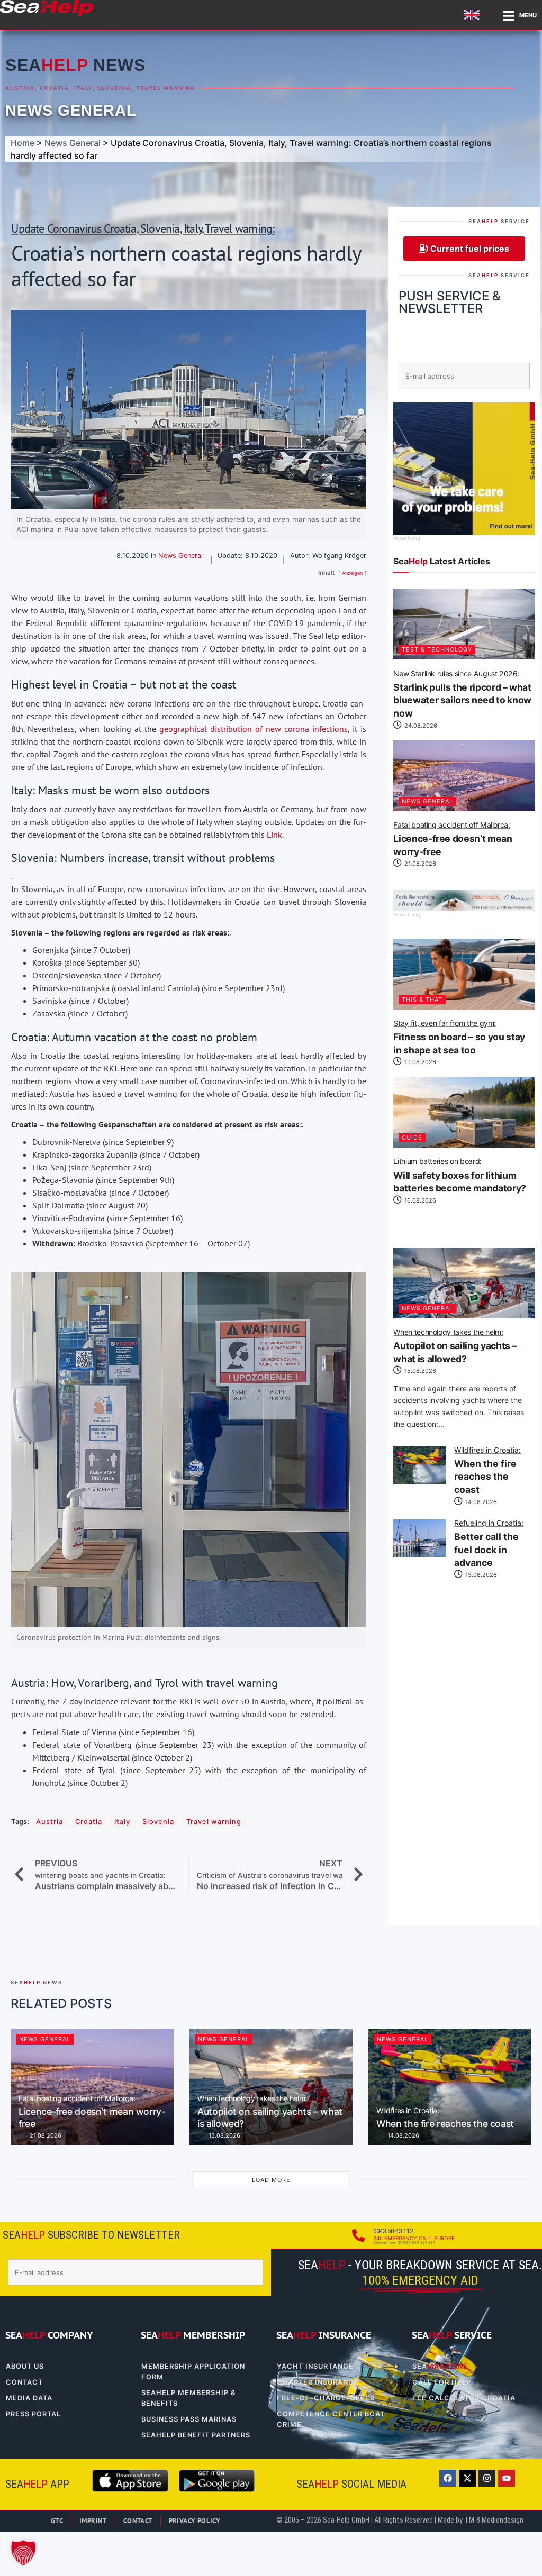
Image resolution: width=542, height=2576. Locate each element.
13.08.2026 (480, 1575)
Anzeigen (352, 573)
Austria (20, 88)
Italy (83, 88)
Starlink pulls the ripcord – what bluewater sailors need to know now (462, 694)
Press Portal (33, 2414)
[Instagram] (487, 2478)
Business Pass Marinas (189, 2419)
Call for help (442, 2382)
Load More (271, 2180)
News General (71, 111)
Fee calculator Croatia (464, 2398)
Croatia (55, 88)
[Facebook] (448, 2478)
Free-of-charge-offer (326, 2398)
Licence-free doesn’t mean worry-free (453, 839)
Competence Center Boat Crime (331, 2419)
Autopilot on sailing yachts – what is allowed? (455, 1346)
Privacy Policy (195, 2521)
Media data (29, 2398)
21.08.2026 (419, 864)
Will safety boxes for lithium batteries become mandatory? (460, 1176)
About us (25, 2366)
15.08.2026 (419, 1371)
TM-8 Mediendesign (494, 2520)
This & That (422, 1000)
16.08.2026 (419, 1200)
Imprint (93, 2521)
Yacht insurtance (315, 2366)
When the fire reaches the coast (487, 1471)
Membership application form (193, 2372)
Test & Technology (437, 649)
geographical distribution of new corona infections (254, 729)
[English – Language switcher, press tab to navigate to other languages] (473, 15)
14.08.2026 (480, 1502)
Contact (24, 2382)
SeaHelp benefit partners (196, 2435)
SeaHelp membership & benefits (188, 2398)
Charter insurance (318, 2382)
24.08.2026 (420, 726)
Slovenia (114, 88)
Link (274, 835)
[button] (23, 2553)
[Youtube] (507, 2478)
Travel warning (166, 88)
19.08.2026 (419, 1062)
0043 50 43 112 (393, 2231)
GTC (57, 2521)
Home (22, 143)
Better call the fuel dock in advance (489, 1544)
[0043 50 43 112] (358, 2235)
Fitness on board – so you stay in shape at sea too (459, 1038)
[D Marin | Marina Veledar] (464, 908)
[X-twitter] (467, 2478)
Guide (412, 1138)
